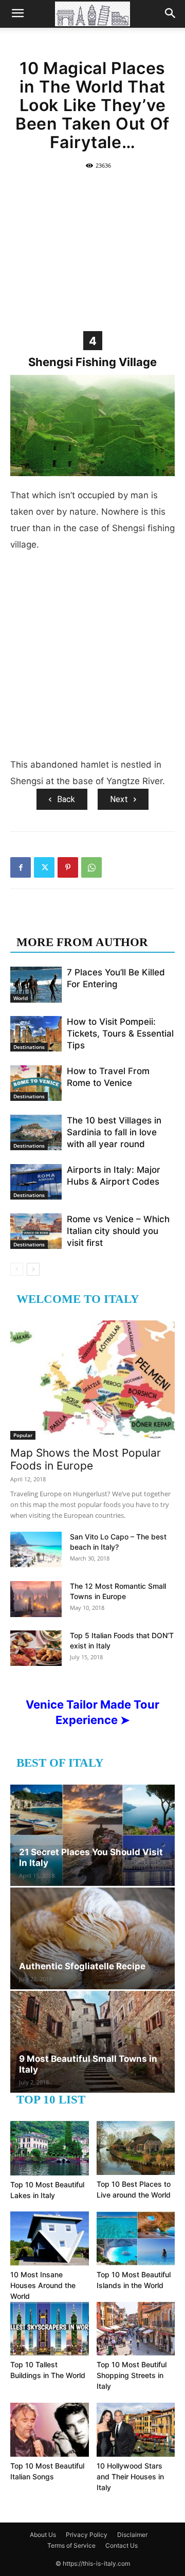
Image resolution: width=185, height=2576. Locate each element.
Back (66, 799)
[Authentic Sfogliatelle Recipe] (92, 1938)
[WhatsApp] (91, 867)
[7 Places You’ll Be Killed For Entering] (36, 984)
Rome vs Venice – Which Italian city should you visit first (118, 1231)
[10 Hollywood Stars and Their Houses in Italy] (136, 2430)
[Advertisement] (92, 250)
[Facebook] (21, 867)
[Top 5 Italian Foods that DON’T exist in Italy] (36, 1648)
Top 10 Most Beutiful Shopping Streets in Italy (132, 2375)
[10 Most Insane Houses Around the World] (50, 2238)
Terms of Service (71, 2545)
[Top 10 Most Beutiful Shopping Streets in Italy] (136, 2329)
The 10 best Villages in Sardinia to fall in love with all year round (114, 1132)
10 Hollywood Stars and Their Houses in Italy (130, 2477)
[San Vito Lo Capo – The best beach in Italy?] (36, 1549)
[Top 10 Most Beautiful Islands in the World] (136, 2238)
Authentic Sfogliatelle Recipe (82, 1966)
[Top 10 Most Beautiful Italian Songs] (50, 2430)
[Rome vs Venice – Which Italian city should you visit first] (36, 1231)
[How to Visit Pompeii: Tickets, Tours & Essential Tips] (36, 1034)
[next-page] (33, 1269)
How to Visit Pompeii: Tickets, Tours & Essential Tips (120, 1033)
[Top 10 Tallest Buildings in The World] (50, 2329)
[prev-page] (17, 1269)
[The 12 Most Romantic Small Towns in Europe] (36, 1599)
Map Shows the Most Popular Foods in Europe (86, 1459)
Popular (23, 1435)
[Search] (171, 14)
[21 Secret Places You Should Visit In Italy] (92, 1835)
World (21, 998)
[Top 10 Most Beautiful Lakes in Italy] (50, 2148)
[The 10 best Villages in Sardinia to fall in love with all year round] (36, 1132)
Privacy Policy (87, 2535)
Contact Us (122, 2545)
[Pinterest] (68, 867)
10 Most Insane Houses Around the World (43, 2285)
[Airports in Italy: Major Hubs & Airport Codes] (36, 1182)
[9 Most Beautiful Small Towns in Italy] (92, 2042)
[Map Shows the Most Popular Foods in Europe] (92, 1380)
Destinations (29, 1047)
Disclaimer (132, 2535)
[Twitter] (44, 867)
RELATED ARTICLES (76, 922)
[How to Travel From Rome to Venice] (36, 1083)
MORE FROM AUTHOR (82, 942)
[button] (17, 14)
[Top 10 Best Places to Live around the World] (136, 2148)
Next (119, 799)
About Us (43, 2535)
